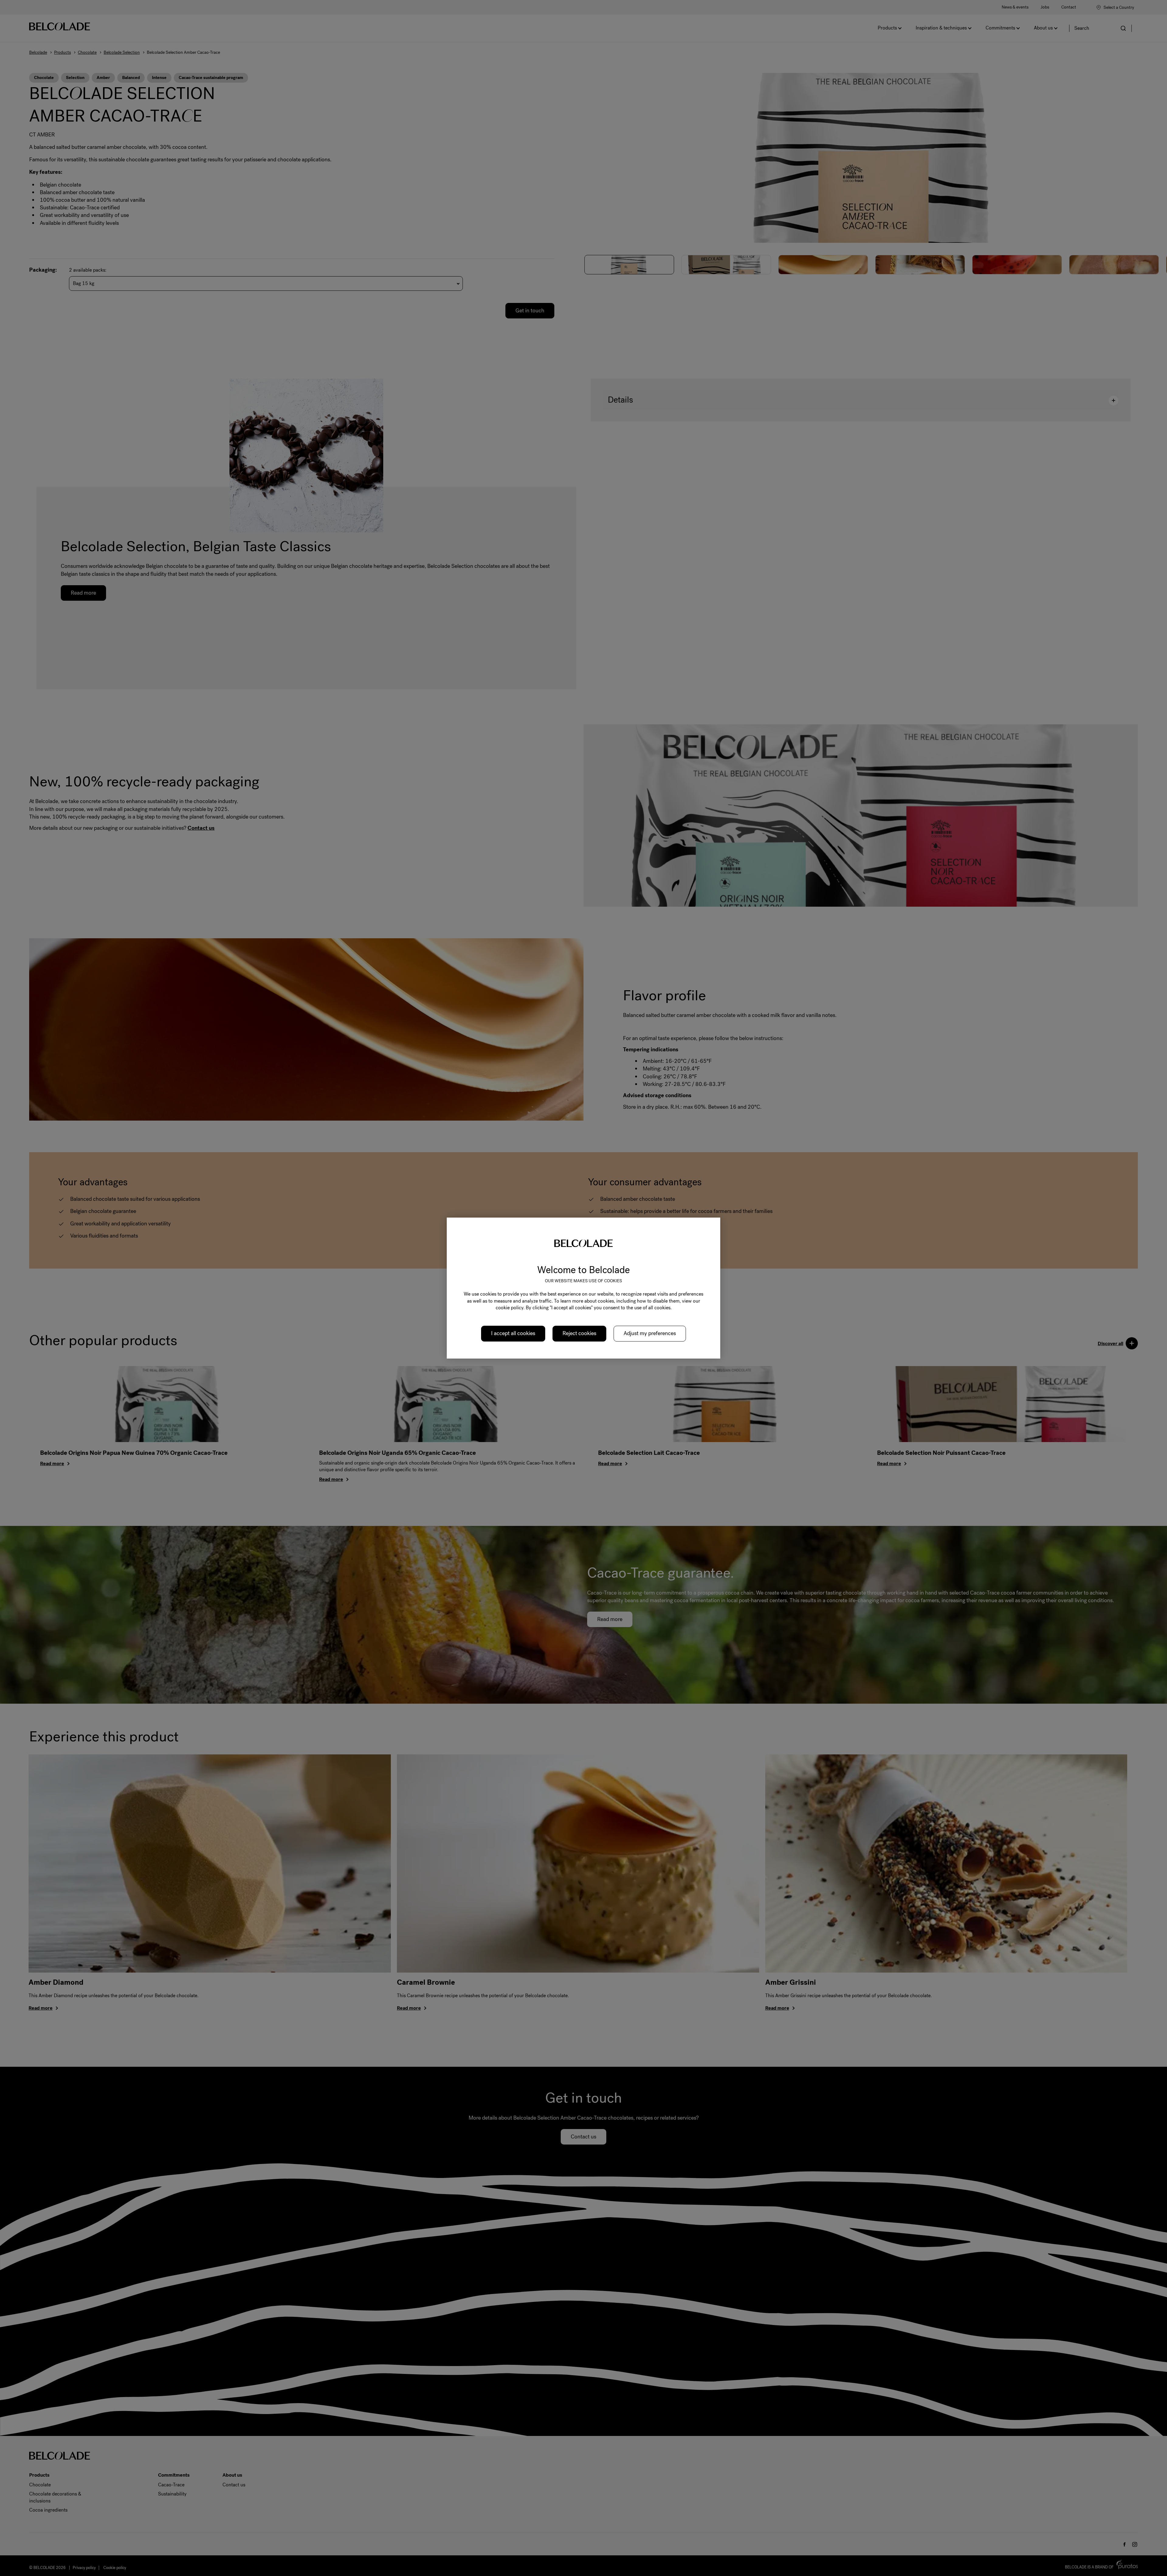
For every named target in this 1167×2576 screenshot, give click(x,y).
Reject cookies (579, 1334)
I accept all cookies (513, 1334)
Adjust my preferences (650, 1334)
